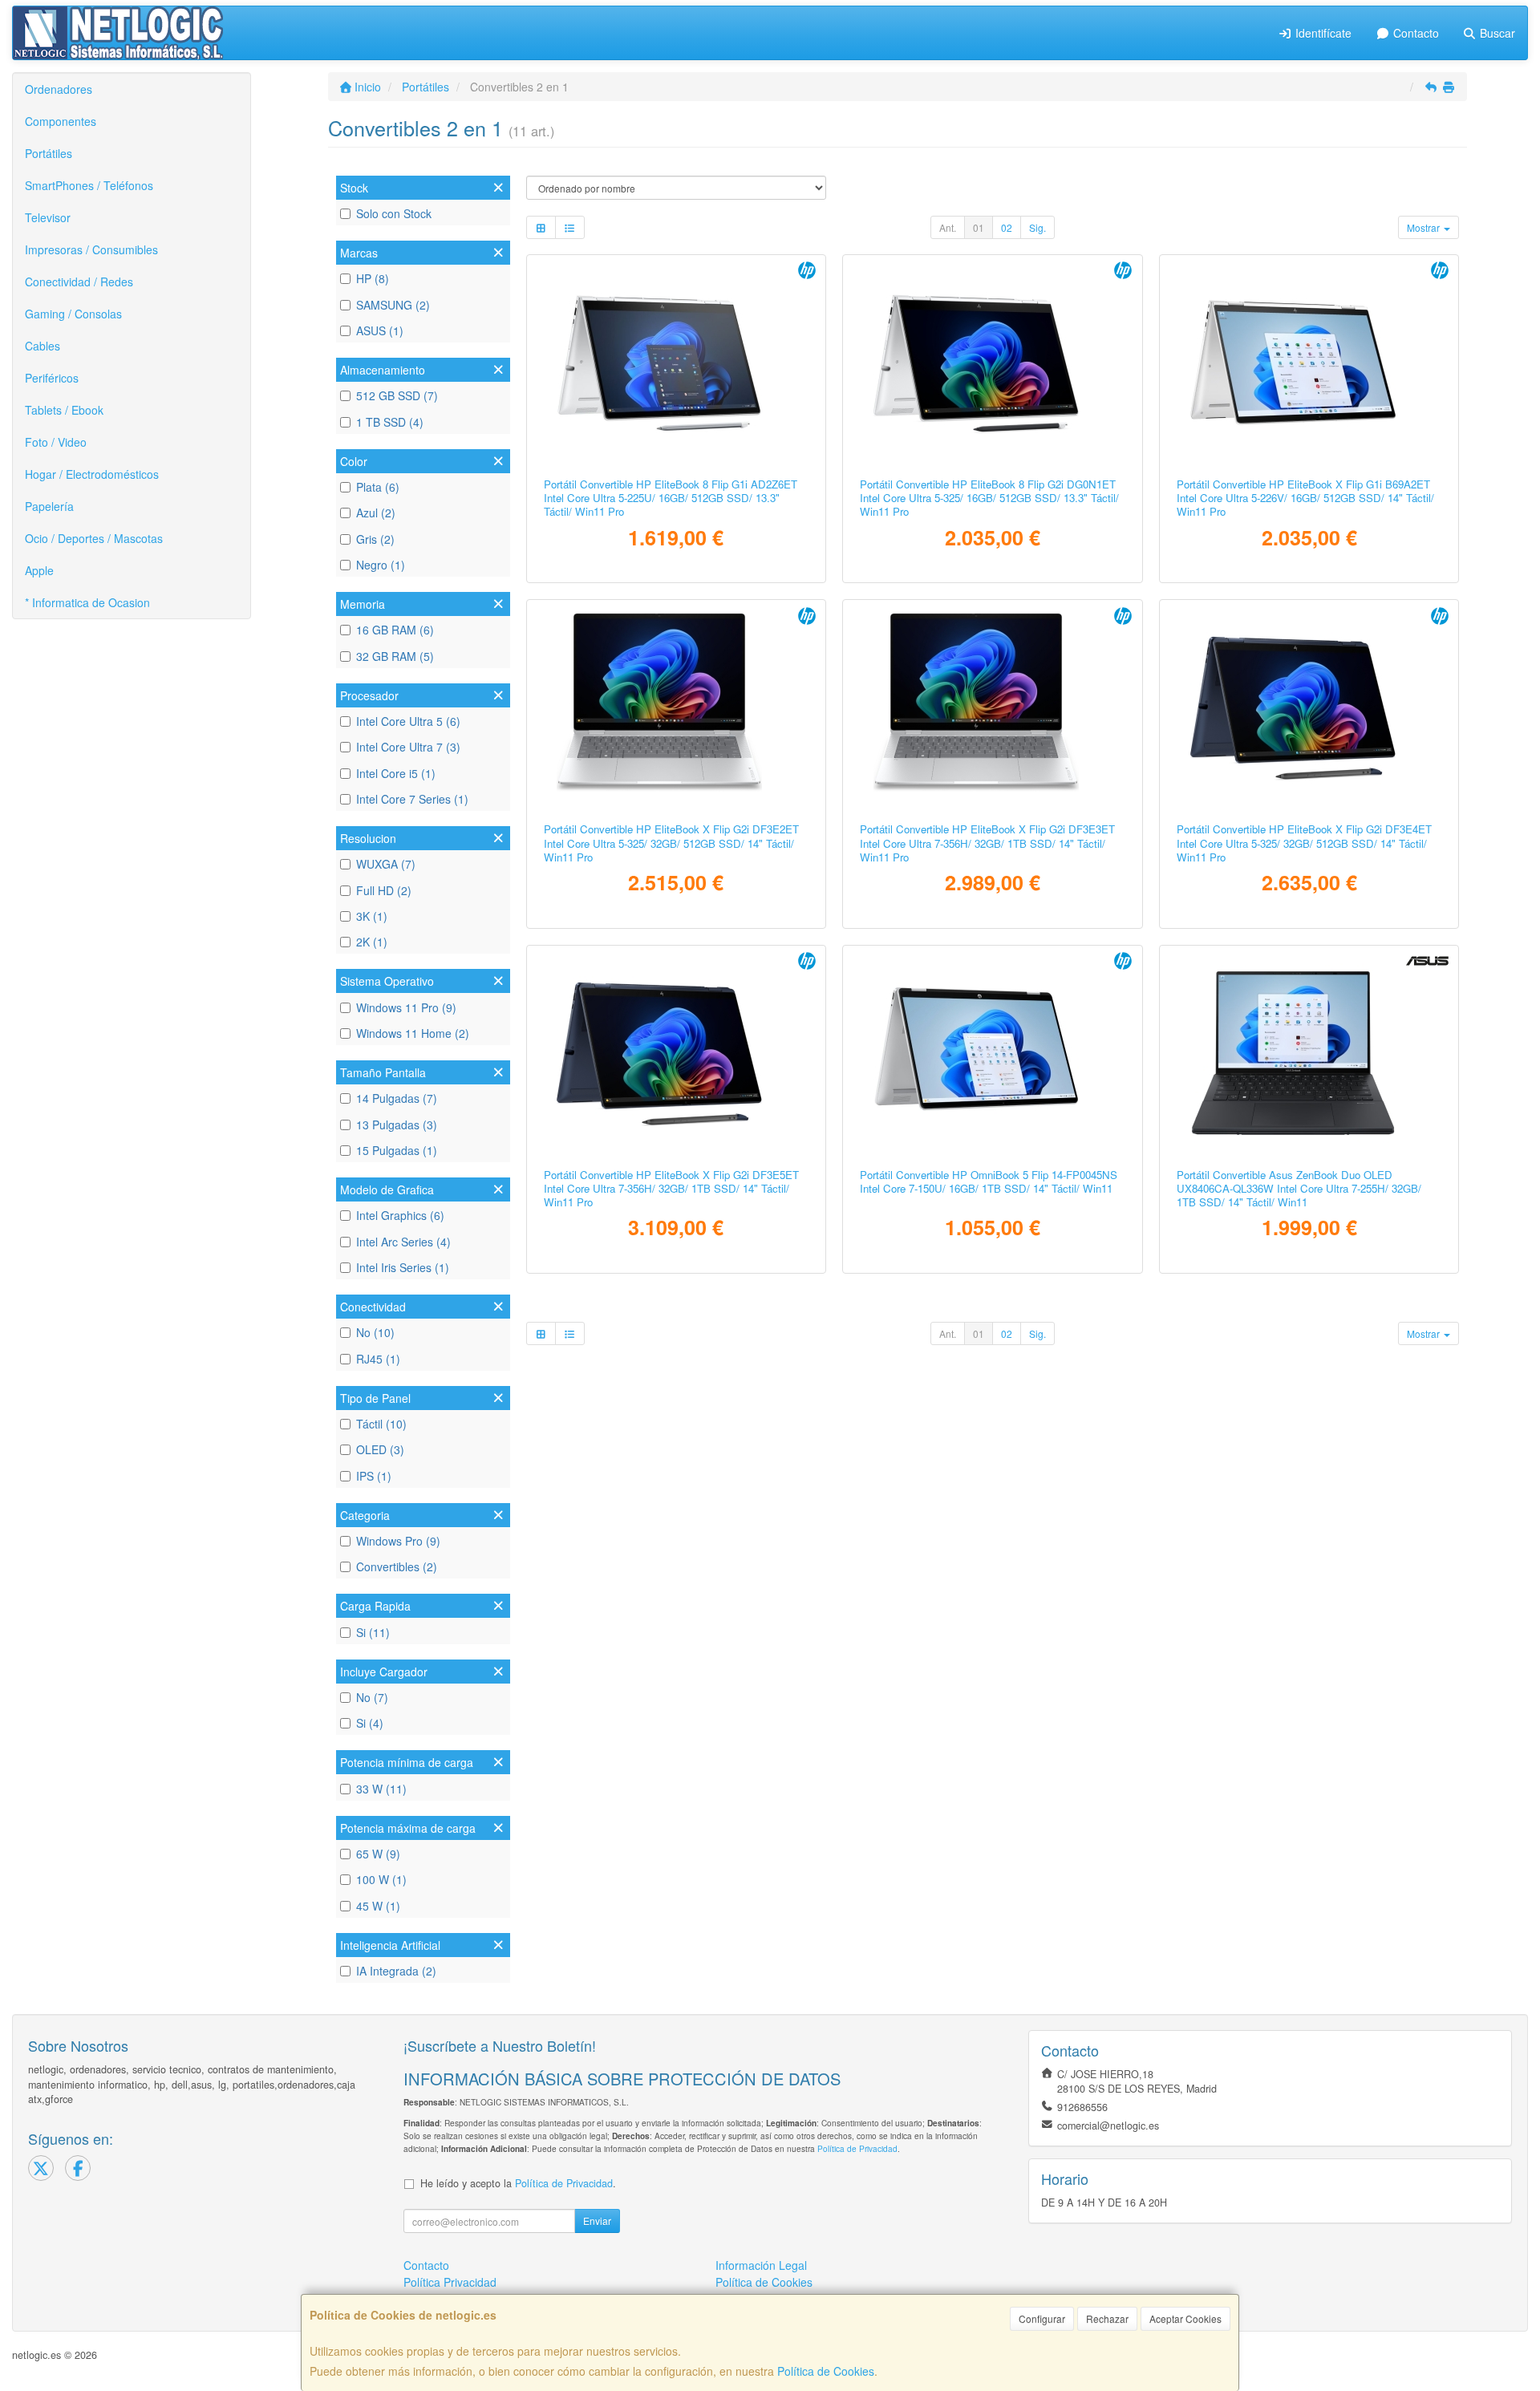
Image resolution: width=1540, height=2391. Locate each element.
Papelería (49, 506)
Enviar (597, 2221)
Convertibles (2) (397, 1566)
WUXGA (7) (386, 864)
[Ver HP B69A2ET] (1309, 363)
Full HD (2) (384, 890)
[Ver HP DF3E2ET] (676, 707)
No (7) (372, 1697)
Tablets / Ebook (64, 410)
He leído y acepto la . (518, 2183)
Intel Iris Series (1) (403, 1267)
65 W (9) (378, 1854)
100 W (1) (381, 1879)
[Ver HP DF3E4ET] (1309, 707)
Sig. (1037, 227)
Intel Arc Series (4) (403, 1242)
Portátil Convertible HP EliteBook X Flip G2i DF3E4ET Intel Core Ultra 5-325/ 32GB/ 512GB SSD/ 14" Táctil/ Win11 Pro (1304, 843)
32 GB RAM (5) (395, 656)
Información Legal (761, 2265)
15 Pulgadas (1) (397, 1150)
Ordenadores (59, 89)
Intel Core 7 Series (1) (412, 799)
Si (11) (373, 1632)
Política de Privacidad (857, 2148)
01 (979, 227)
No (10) (375, 1332)
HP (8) (373, 278)
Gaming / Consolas (73, 314)
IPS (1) (374, 1476)
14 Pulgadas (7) (397, 1098)
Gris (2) (375, 539)
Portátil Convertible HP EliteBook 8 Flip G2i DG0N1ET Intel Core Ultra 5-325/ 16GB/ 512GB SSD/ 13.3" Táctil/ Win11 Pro (989, 498)
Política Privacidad (450, 2282)
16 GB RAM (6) (395, 630)
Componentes (61, 121)
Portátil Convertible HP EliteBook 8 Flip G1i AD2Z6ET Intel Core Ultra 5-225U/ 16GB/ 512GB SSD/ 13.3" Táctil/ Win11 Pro (671, 498)
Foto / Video (56, 442)
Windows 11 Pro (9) (406, 1007)
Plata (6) (378, 487)
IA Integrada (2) (396, 1971)
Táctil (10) (381, 1424)
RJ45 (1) (378, 1359)
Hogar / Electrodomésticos (92, 474)
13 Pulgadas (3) (397, 1125)
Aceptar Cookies (1185, 2318)
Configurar (1042, 2318)
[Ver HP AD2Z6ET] (676, 363)
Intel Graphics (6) (400, 1215)
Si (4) (370, 1723)
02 (1007, 227)
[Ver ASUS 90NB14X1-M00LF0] (1309, 1053)
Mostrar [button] (1424, 227)
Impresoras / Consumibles (91, 249)
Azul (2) (376, 513)
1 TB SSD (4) (390, 422)
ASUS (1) (380, 330)
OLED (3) (380, 1449)
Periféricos (52, 378)
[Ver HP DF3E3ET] (993, 707)
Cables (43, 346)
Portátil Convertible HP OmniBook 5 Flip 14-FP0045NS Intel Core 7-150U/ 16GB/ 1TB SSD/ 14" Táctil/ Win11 (989, 1181)
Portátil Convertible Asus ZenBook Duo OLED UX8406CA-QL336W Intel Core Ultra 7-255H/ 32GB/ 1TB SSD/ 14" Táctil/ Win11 (1299, 1189)
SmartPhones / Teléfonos (89, 185)
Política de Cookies (826, 2371)
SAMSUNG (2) (393, 305)
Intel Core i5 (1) (396, 773)
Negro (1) (381, 565)
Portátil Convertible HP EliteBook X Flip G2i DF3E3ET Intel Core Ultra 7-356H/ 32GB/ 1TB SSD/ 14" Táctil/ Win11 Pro (987, 843)
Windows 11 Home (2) (413, 1033)
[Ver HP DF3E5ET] (676, 1053)
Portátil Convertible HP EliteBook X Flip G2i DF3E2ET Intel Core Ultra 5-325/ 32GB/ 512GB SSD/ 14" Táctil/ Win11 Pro (671, 843)
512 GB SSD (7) (397, 395)
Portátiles (49, 153)
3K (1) (372, 916)
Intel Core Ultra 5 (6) (408, 721)
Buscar (1496, 33)
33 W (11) (381, 1789)
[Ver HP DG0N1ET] (993, 363)
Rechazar (1107, 2318)
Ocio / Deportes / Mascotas (94, 538)
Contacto (1414, 33)
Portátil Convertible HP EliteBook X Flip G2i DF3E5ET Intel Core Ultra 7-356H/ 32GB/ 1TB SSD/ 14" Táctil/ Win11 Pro (671, 1189)
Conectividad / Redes (79, 282)
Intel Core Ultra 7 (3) (408, 747)
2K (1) (372, 942)
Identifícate (1322, 33)
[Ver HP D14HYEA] (993, 1053)
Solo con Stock (394, 213)
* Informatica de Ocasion (87, 602)
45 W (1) (378, 1906)
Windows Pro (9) (398, 1541)
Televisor (48, 217)
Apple (39, 570)
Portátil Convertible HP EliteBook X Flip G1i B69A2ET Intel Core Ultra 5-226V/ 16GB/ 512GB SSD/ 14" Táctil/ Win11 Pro (1305, 498)
